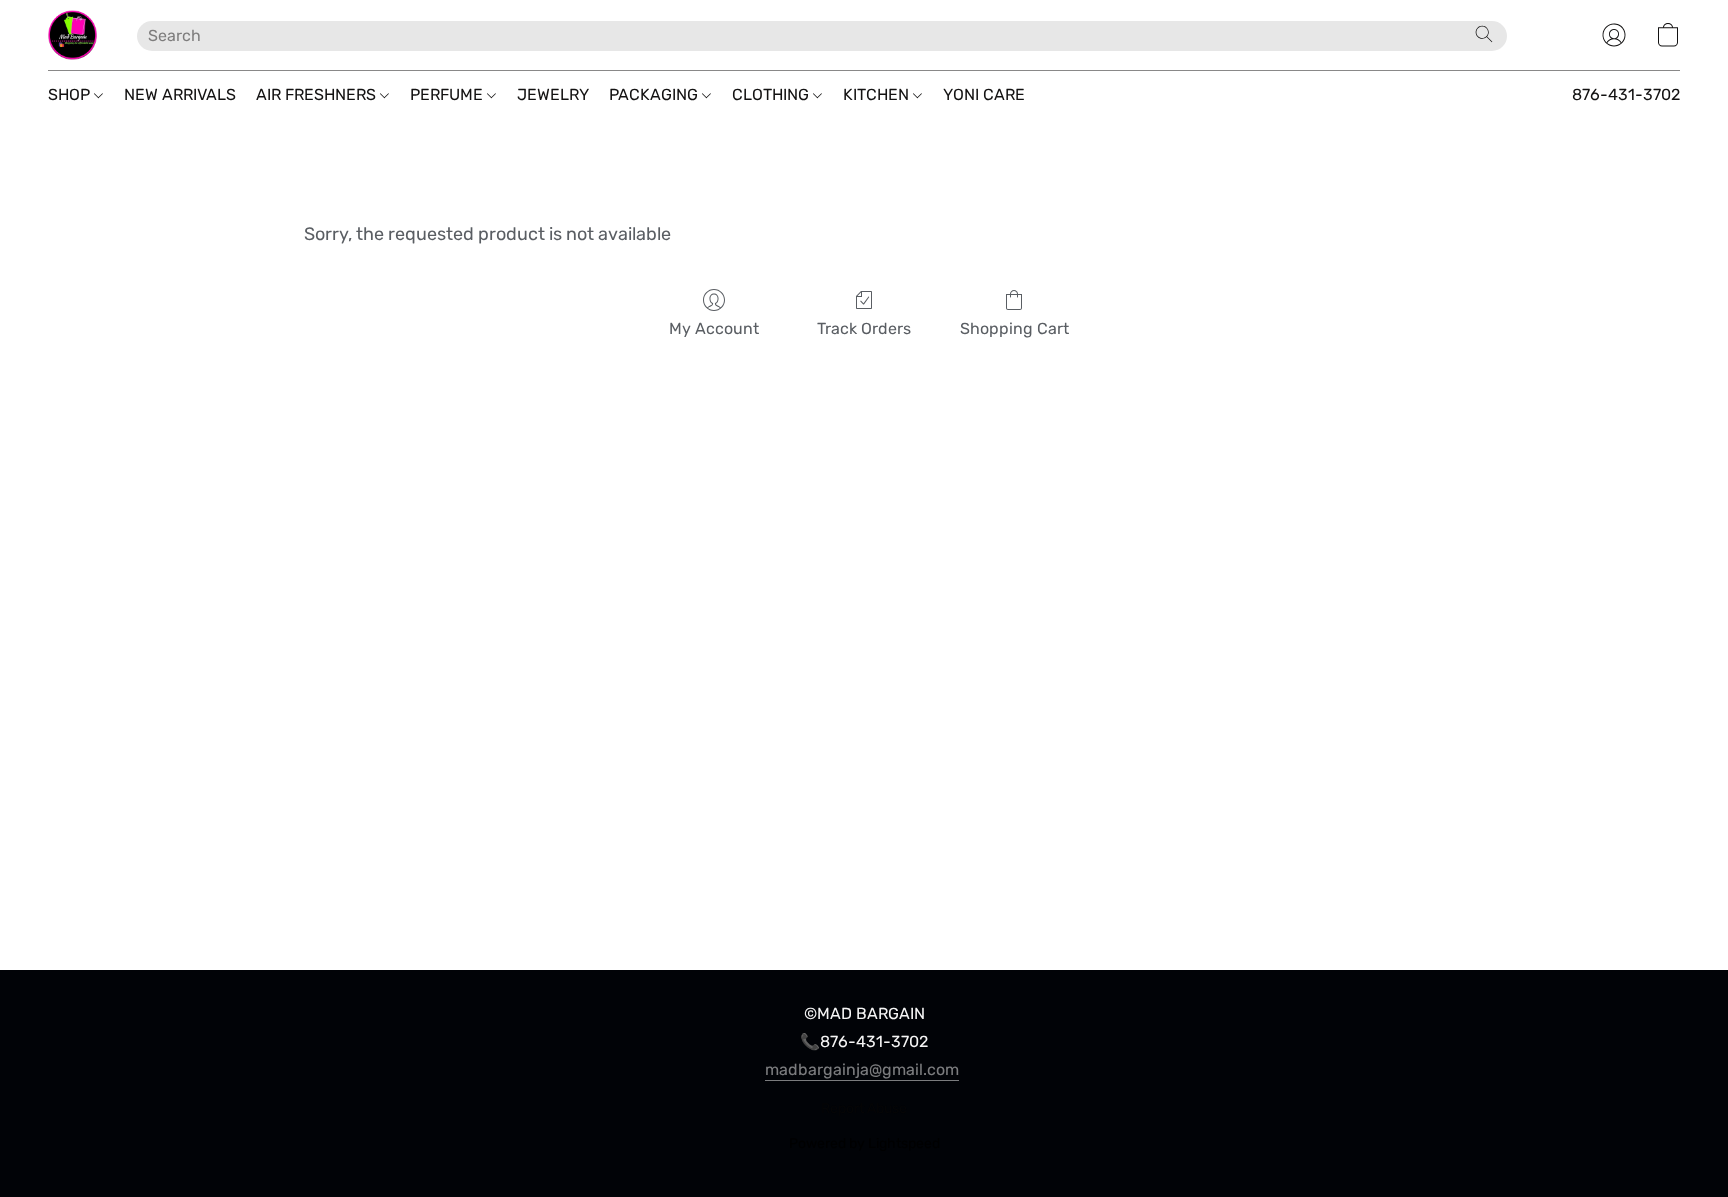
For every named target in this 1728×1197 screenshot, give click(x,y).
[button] (72, 35)
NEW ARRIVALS (180, 94)
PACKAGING (655, 94)
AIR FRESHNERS (318, 94)
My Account (714, 328)
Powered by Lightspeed (864, 1143)
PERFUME (448, 94)
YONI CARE (984, 94)
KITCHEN (878, 94)
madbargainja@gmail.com (862, 1069)
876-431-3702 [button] (1626, 94)
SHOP (71, 94)
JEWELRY (553, 94)
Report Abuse (864, 1108)
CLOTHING (772, 94)
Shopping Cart (1014, 328)
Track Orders (864, 328)
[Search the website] (1484, 34)
